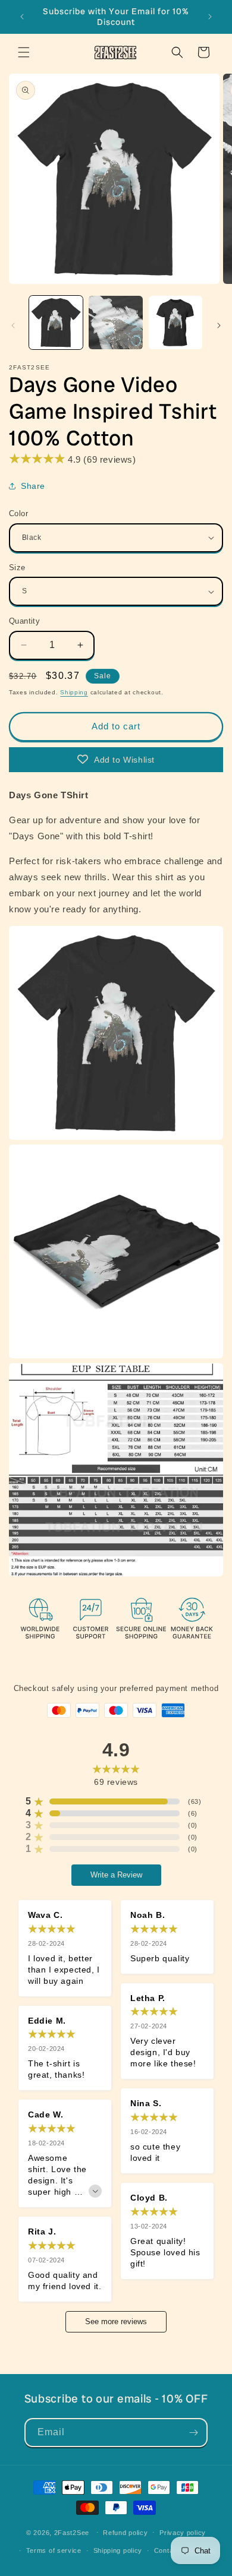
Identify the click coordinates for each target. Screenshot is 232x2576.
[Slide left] (13, 325)
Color (18, 513)
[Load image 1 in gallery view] (56, 323)
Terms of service (54, 2550)
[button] (24, 52)
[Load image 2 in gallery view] (115, 323)
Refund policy (125, 2533)
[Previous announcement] (22, 17)
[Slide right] (219, 325)
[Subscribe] (193, 2433)
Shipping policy (118, 2550)
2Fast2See (72, 2532)
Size (17, 568)
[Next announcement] (210, 17)
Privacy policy (183, 2533)
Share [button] (33, 486)
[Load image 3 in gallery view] (175, 323)
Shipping (74, 692)
